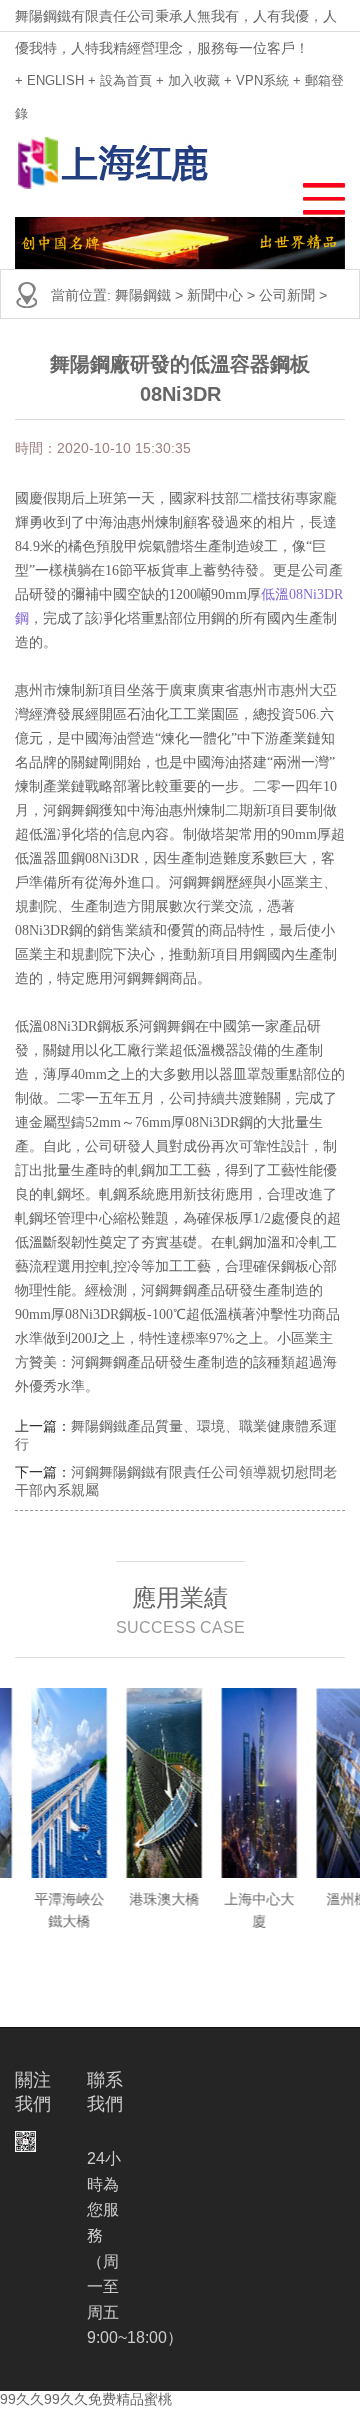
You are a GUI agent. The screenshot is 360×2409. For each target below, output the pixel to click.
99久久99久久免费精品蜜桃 (86, 2399)
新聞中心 (215, 295)
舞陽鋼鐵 (143, 295)
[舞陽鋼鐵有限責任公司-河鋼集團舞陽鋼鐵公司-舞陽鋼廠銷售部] (113, 163)
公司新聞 (287, 295)
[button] (314, 193)
